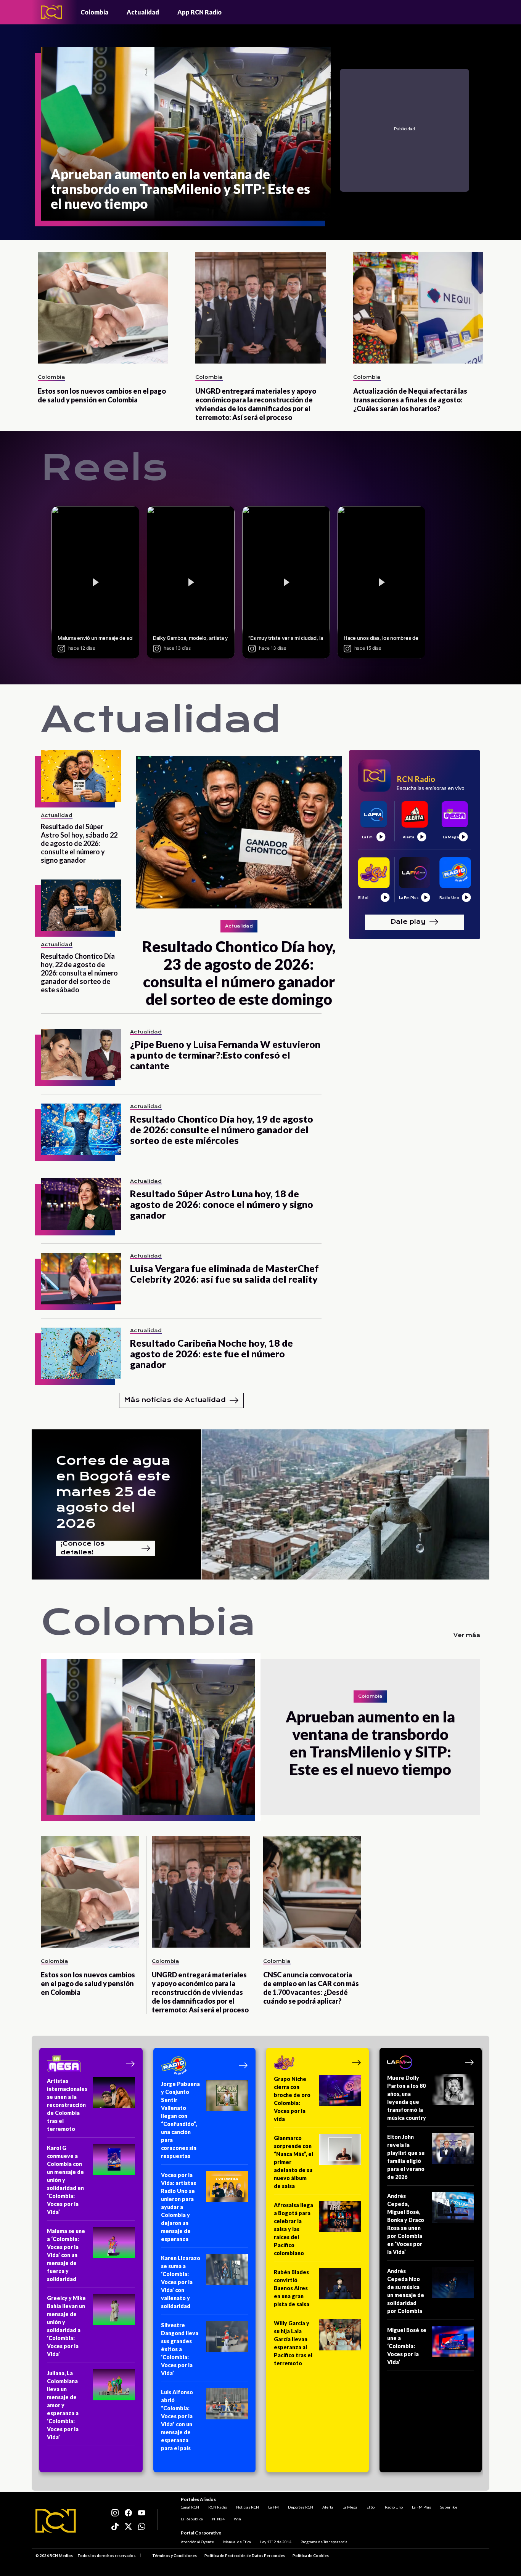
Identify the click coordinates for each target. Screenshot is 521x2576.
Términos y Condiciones (174, 2555)
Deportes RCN (301, 2507)
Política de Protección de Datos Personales (245, 2555)
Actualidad (143, 12)
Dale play (408, 922)
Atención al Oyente (197, 2542)
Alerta (328, 2507)
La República (192, 2519)
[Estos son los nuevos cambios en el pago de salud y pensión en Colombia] (103, 308)
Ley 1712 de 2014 (276, 2542)
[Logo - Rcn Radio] (51, 12)
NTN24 (218, 2519)
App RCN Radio (199, 12)
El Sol (371, 2507)
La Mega (350, 2507)
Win (237, 2519)
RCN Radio (218, 2507)
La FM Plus (421, 2507)
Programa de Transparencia (324, 2542)
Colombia (94, 12)
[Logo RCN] (56, 2521)
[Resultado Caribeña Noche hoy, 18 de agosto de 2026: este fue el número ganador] (81, 1353)
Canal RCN (190, 2507)
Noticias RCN (248, 2507)
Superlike (449, 2507)
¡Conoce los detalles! (83, 1548)
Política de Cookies (311, 2555)
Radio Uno (394, 2507)
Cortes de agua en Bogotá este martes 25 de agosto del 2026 (113, 1492)
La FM (273, 2507)
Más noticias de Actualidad (175, 1400)
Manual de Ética (237, 2542)
